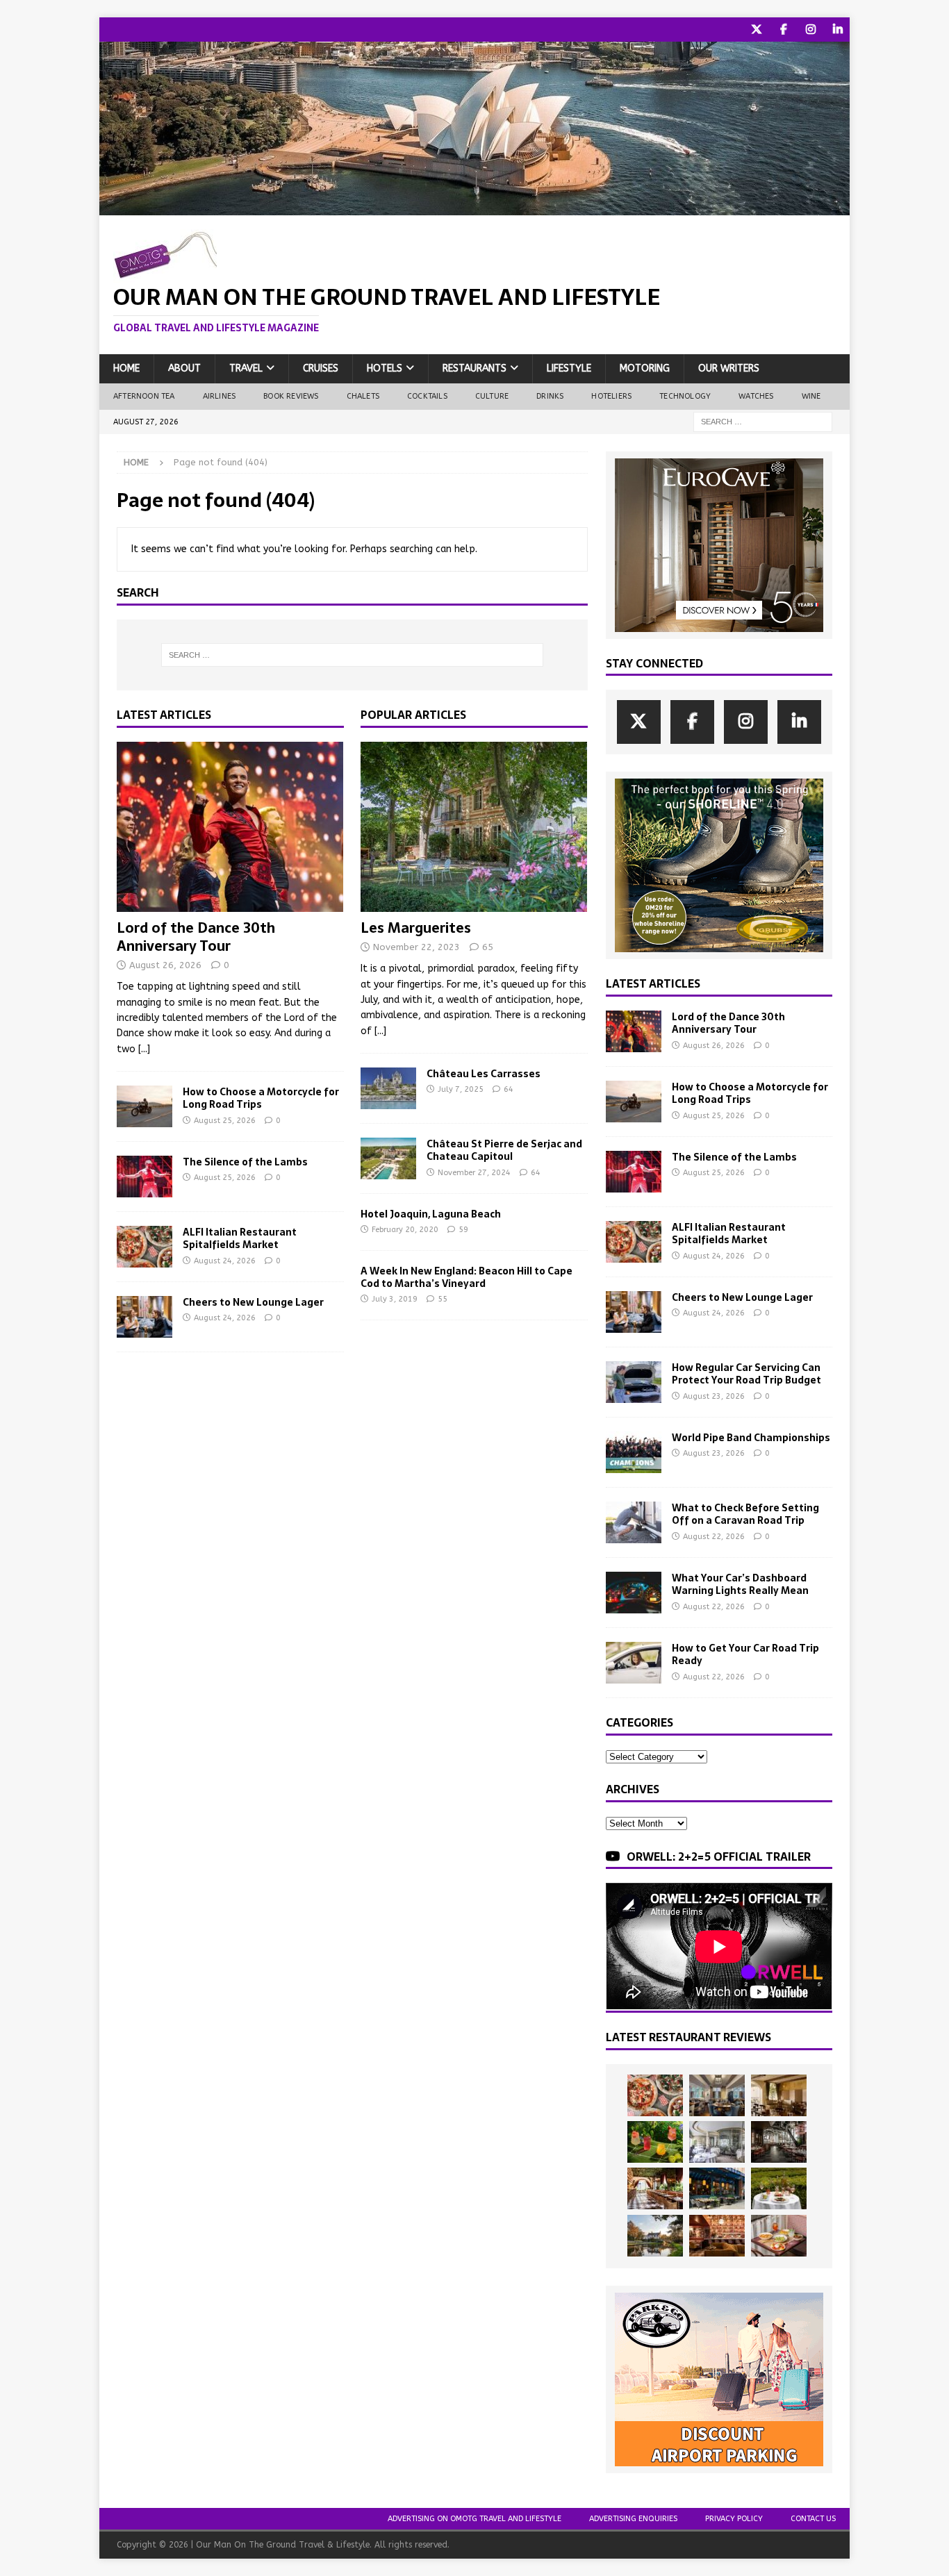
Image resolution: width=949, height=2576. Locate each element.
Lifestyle (569, 368)
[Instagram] (810, 30)
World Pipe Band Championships (751, 1438)
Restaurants (474, 368)
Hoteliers (611, 396)
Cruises (321, 368)
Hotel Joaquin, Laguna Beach (431, 1214)
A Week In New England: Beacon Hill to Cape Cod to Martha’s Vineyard (467, 1277)
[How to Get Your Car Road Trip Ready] (634, 1663)
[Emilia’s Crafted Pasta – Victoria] (779, 2236)
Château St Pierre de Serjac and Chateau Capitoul (504, 1150)
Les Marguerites (416, 928)
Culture (492, 396)
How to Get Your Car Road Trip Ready (745, 1654)
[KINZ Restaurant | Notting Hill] (779, 2095)
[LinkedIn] (837, 30)
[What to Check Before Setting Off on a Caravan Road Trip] (634, 1522)
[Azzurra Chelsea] (717, 2188)
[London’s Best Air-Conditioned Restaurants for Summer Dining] (717, 2142)
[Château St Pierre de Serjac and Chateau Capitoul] (388, 1158)
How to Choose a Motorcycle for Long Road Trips (261, 1098)
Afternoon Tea (144, 396)
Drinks (550, 396)
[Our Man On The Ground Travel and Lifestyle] (474, 207)
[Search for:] (763, 421)
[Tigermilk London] (717, 2236)
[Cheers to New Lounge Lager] (145, 1317)
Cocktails (427, 396)
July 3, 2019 (395, 1299)
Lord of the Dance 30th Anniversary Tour (196, 937)
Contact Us (813, 2519)
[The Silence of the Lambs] (145, 1177)
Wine (811, 396)
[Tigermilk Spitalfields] (655, 2188)
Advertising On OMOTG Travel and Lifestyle (474, 2519)
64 (509, 1089)
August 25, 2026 (225, 1121)
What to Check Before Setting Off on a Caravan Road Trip (745, 1514)
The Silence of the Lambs (245, 1162)
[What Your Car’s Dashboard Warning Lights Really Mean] (634, 1593)
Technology (685, 396)
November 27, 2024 (474, 1173)
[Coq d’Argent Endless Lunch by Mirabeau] (779, 2188)
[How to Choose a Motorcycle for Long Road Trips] (145, 1106)
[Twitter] (756, 30)
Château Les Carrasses (484, 1074)
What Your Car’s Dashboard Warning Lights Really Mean (740, 1584)
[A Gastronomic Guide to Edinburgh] (655, 2236)
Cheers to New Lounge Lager (253, 1302)
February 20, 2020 (405, 1230)
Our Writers (729, 368)
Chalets (363, 396)
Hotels (385, 368)
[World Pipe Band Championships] (634, 1452)
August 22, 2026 (714, 1537)
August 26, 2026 (165, 965)
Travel (246, 368)
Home (126, 368)
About (184, 368)
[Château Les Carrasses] (388, 1088)
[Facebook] (783, 30)
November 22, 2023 (416, 947)
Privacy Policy (734, 2519)
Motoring (645, 368)
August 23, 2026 (714, 1396)
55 (443, 1299)
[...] (144, 1049)
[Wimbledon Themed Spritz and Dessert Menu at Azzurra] (655, 2142)
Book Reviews (291, 396)
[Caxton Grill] (717, 2095)
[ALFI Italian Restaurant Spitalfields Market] (145, 1247)
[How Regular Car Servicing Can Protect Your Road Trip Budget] (634, 1382)
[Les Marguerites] (474, 827)
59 (463, 1230)
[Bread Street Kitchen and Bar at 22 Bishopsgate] (779, 2142)
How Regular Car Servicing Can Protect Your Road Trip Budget (746, 1374)
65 (488, 947)
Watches (756, 396)
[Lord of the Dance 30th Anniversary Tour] (230, 827)
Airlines (220, 396)
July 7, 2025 (461, 1089)
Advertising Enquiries (633, 2519)
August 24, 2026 (225, 1261)
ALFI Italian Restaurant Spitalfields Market (240, 1238)
